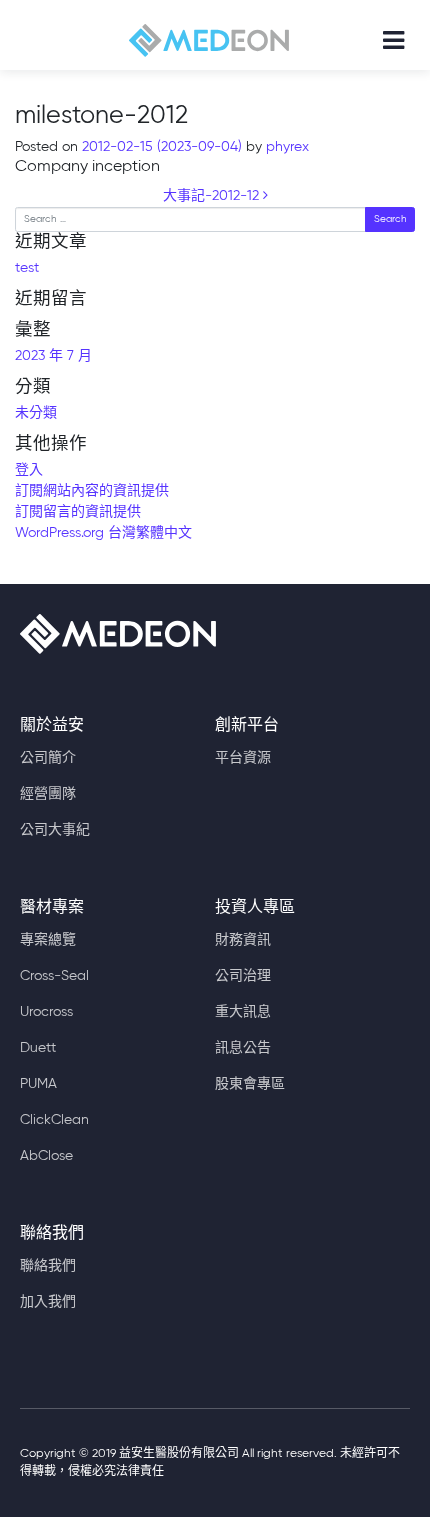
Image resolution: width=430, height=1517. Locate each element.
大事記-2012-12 (213, 196)
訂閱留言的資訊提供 (78, 512)
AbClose (46, 1156)
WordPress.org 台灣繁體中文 (103, 533)
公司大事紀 (55, 830)
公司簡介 (48, 758)
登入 (29, 470)
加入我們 (48, 1302)
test (27, 268)
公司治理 (243, 976)
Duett (38, 1048)
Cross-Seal (54, 976)
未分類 (36, 413)
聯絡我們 (48, 1266)
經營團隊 (48, 794)
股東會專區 (250, 1084)
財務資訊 (243, 940)
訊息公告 (243, 1048)
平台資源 (243, 758)
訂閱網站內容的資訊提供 (92, 491)
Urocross (46, 1012)
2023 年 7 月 (53, 356)
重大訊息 (243, 1012)
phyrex (285, 147)
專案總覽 (48, 940)
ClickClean (54, 1120)
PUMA (38, 1084)
